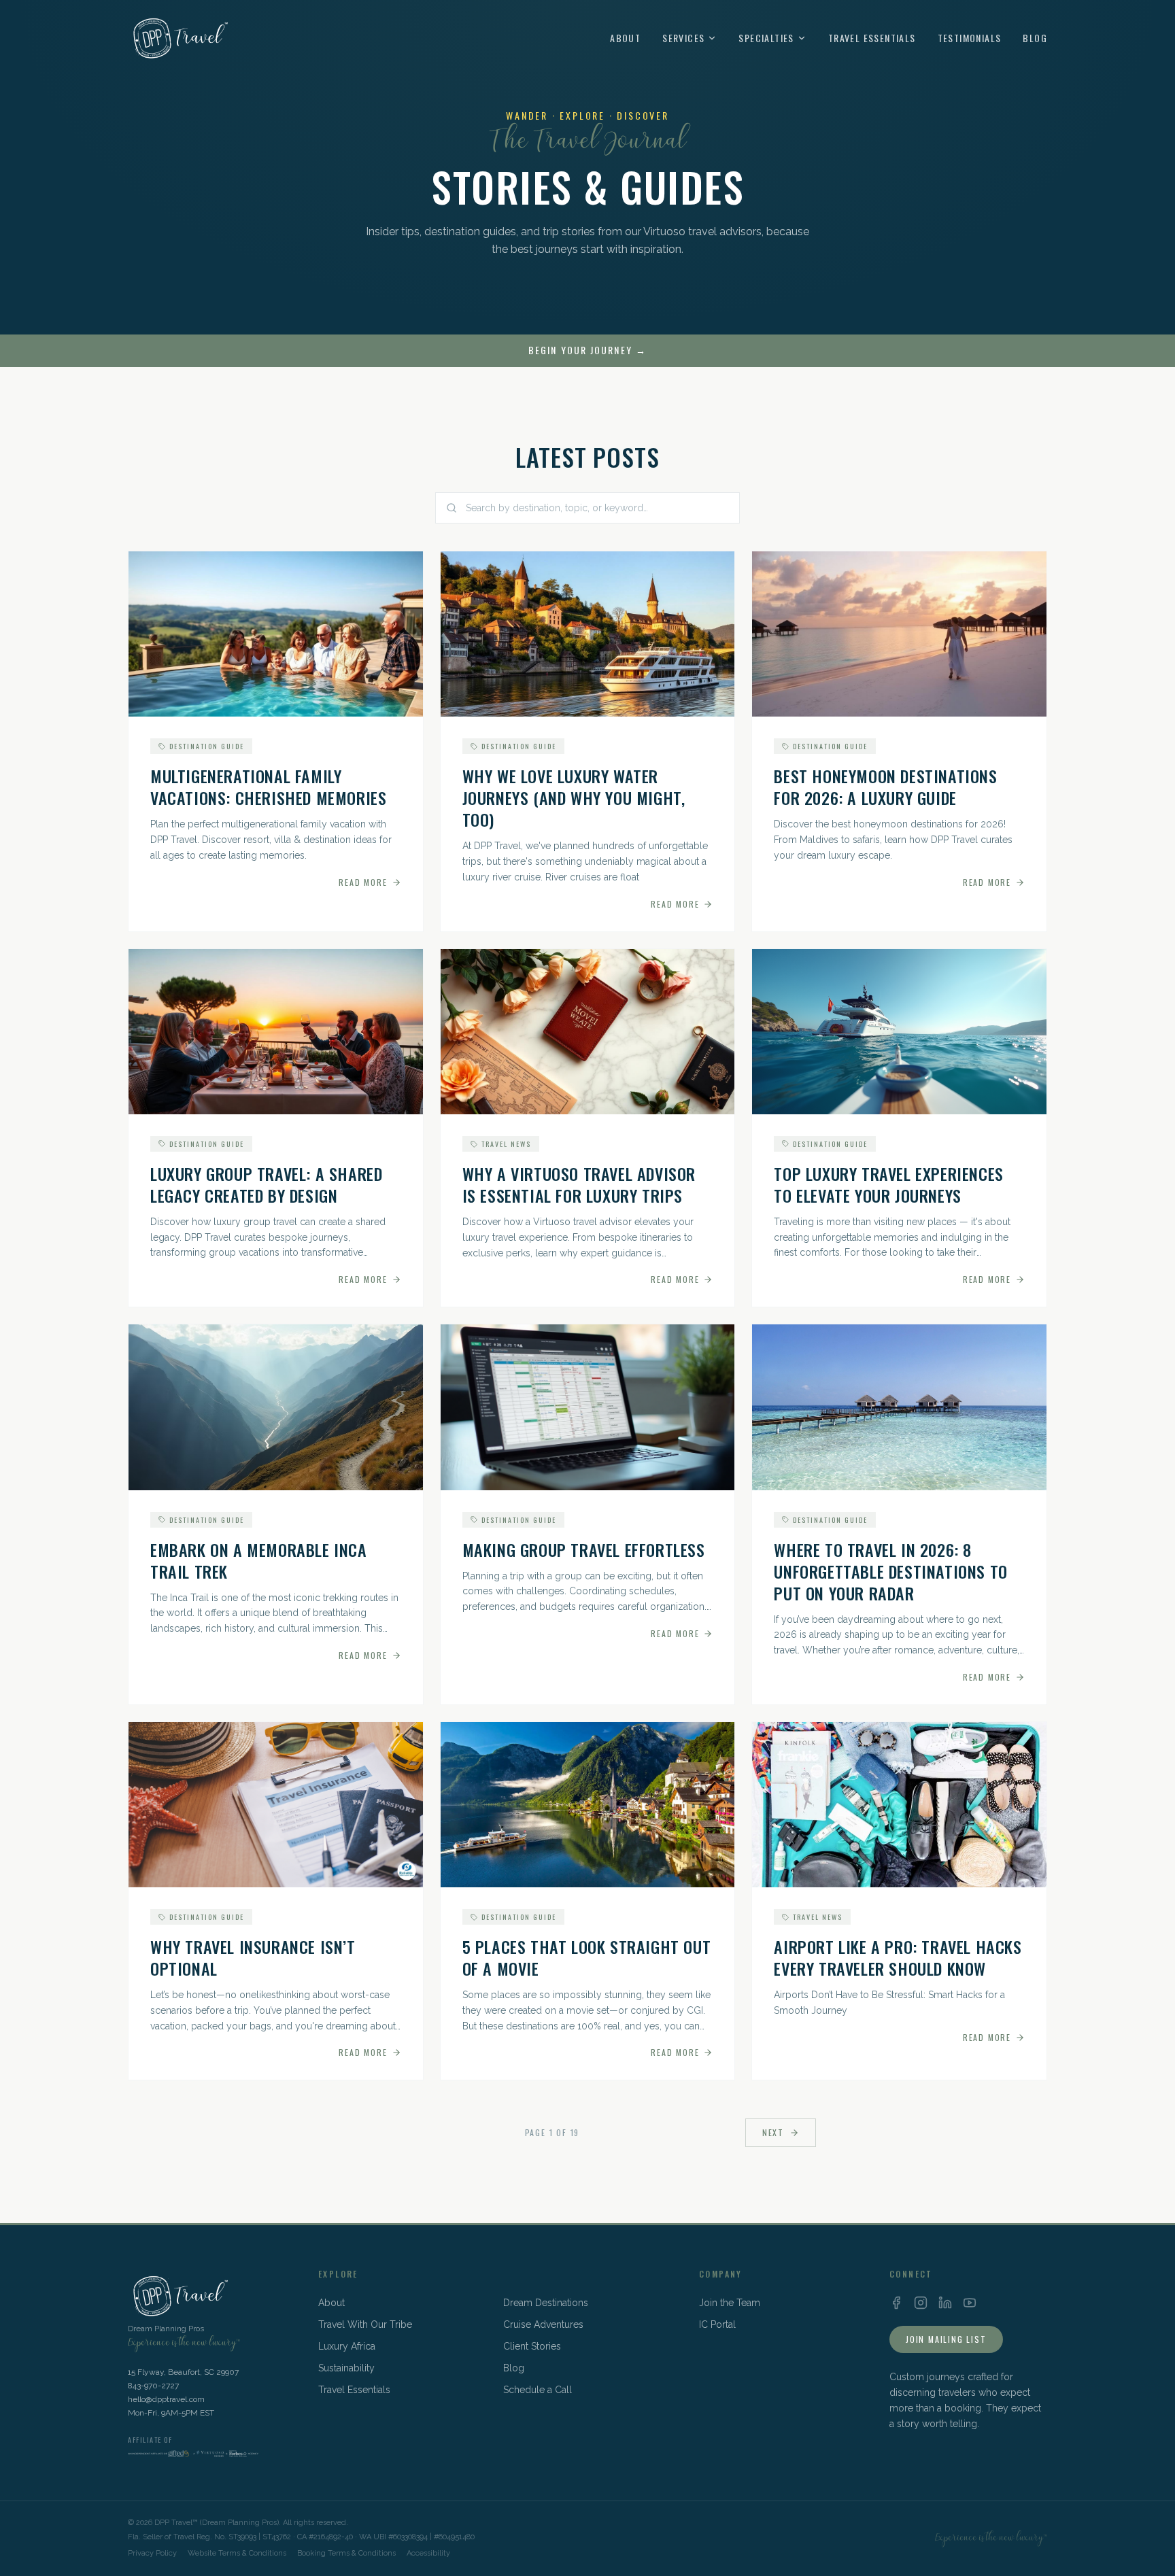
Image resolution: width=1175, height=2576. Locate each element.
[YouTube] (970, 2303)
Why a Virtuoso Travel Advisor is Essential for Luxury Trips (579, 1184)
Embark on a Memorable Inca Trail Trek (259, 1560)
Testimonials (970, 38)
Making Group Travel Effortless (584, 1549)
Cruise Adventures (543, 2324)
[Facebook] (896, 2303)
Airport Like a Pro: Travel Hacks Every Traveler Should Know (898, 1957)
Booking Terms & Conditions (346, 2553)
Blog (1035, 38)
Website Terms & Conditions (237, 2553)
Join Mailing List (946, 2339)
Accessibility (428, 2553)
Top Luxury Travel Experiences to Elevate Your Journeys (888, 1184)
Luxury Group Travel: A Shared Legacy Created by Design (266, 1184)
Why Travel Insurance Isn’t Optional (253, 1957)
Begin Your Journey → (587, 350)
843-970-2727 (153, 2386)
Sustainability (346, 2368)
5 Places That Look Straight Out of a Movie (587, 1957)
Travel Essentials (872, 38)
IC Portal (717, 2324)
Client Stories (532, 2346)
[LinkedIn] (945, 2303)
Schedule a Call (538, 2390)
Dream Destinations (546, 2303)
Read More (363, 882)
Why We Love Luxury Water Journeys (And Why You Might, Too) (574, 797)
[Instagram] (921, 2303)
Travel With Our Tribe (365, 2324)
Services (683, 38)
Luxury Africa (347, 2346)
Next (773, 2132)
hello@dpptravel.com (166, 2399)
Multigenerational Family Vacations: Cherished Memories (268, 787)
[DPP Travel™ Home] (178, 38)
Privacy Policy (152, 2553)
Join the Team (730, 2303)
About (625, 38)
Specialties (766, 38)
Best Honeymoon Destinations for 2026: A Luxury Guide (885, 787)
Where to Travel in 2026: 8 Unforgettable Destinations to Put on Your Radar (890, 1571)
